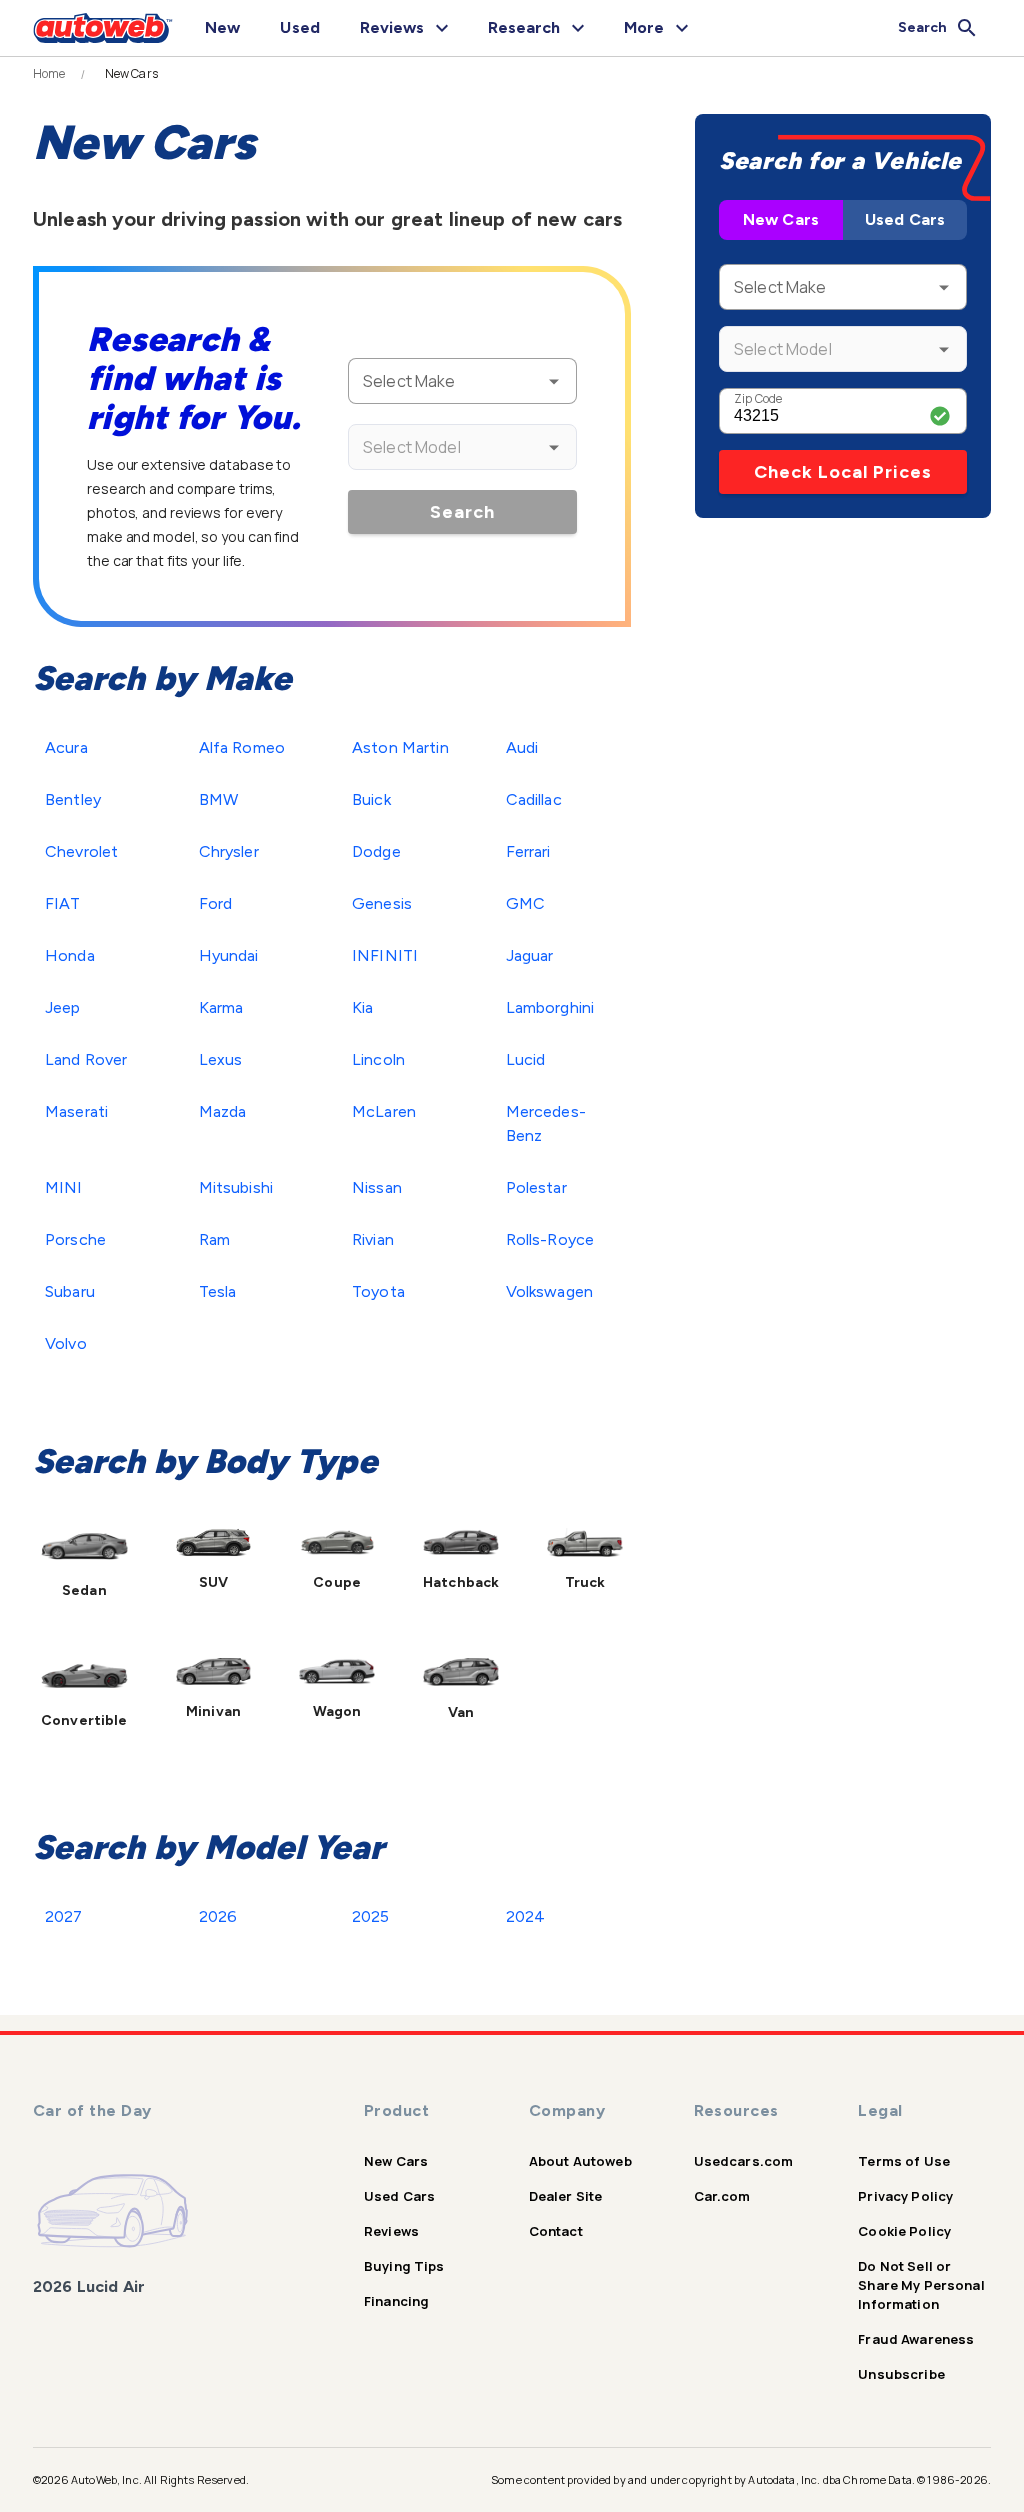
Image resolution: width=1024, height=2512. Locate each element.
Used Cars (905, 219)
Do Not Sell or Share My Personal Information (921, 2285)
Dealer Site (566, 2196)
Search (462, 512)
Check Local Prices (843, 472)
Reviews (391, 2231)
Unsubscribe (901, 2374)
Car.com (722, 2196)
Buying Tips (404, 2266)
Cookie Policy (904, 2231)
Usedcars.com (744, 2161)
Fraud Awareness (916, 2339)
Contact (556, 2231)
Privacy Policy (905, 2196)
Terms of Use (904, 2161)
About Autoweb (580, 2161)
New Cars (781, 219)
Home (49, 74)
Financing (396, 2301)
